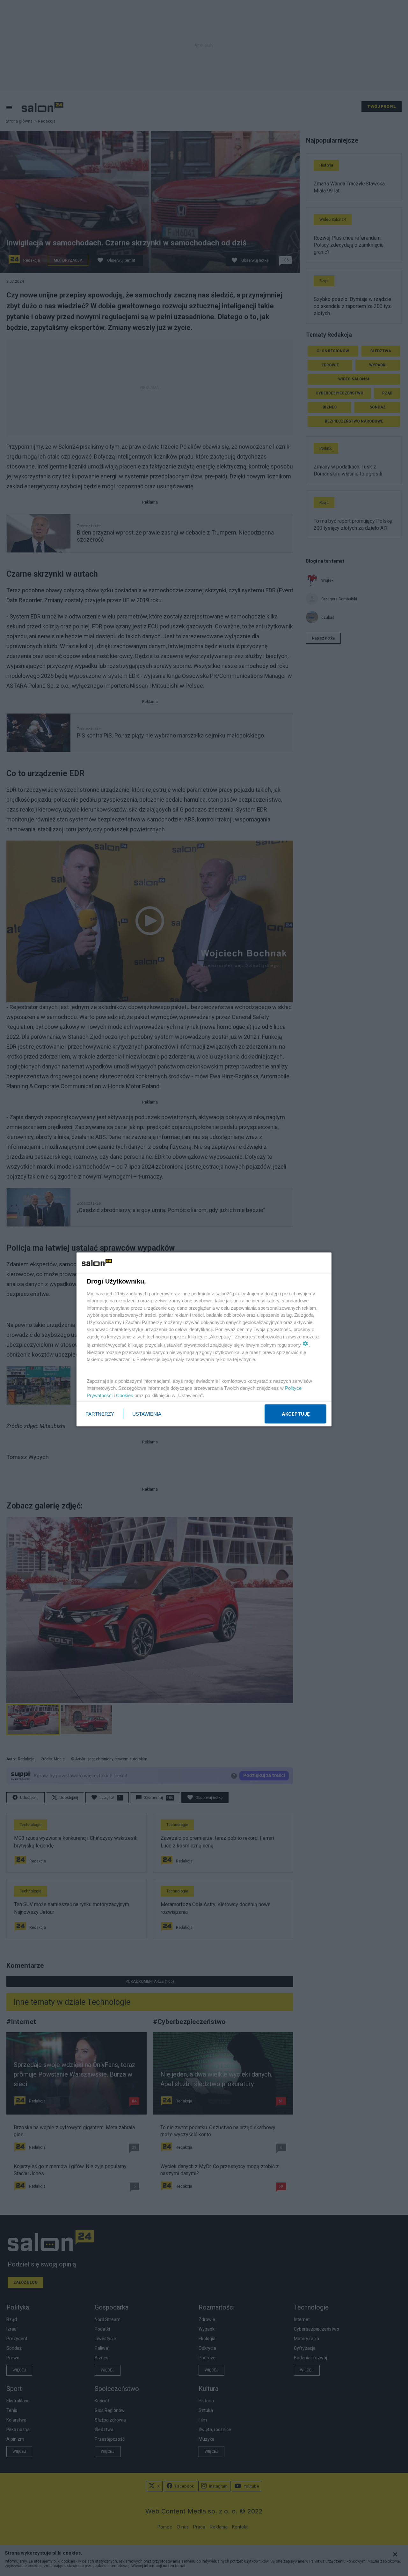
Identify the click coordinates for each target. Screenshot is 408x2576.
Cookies (125, 1395)
